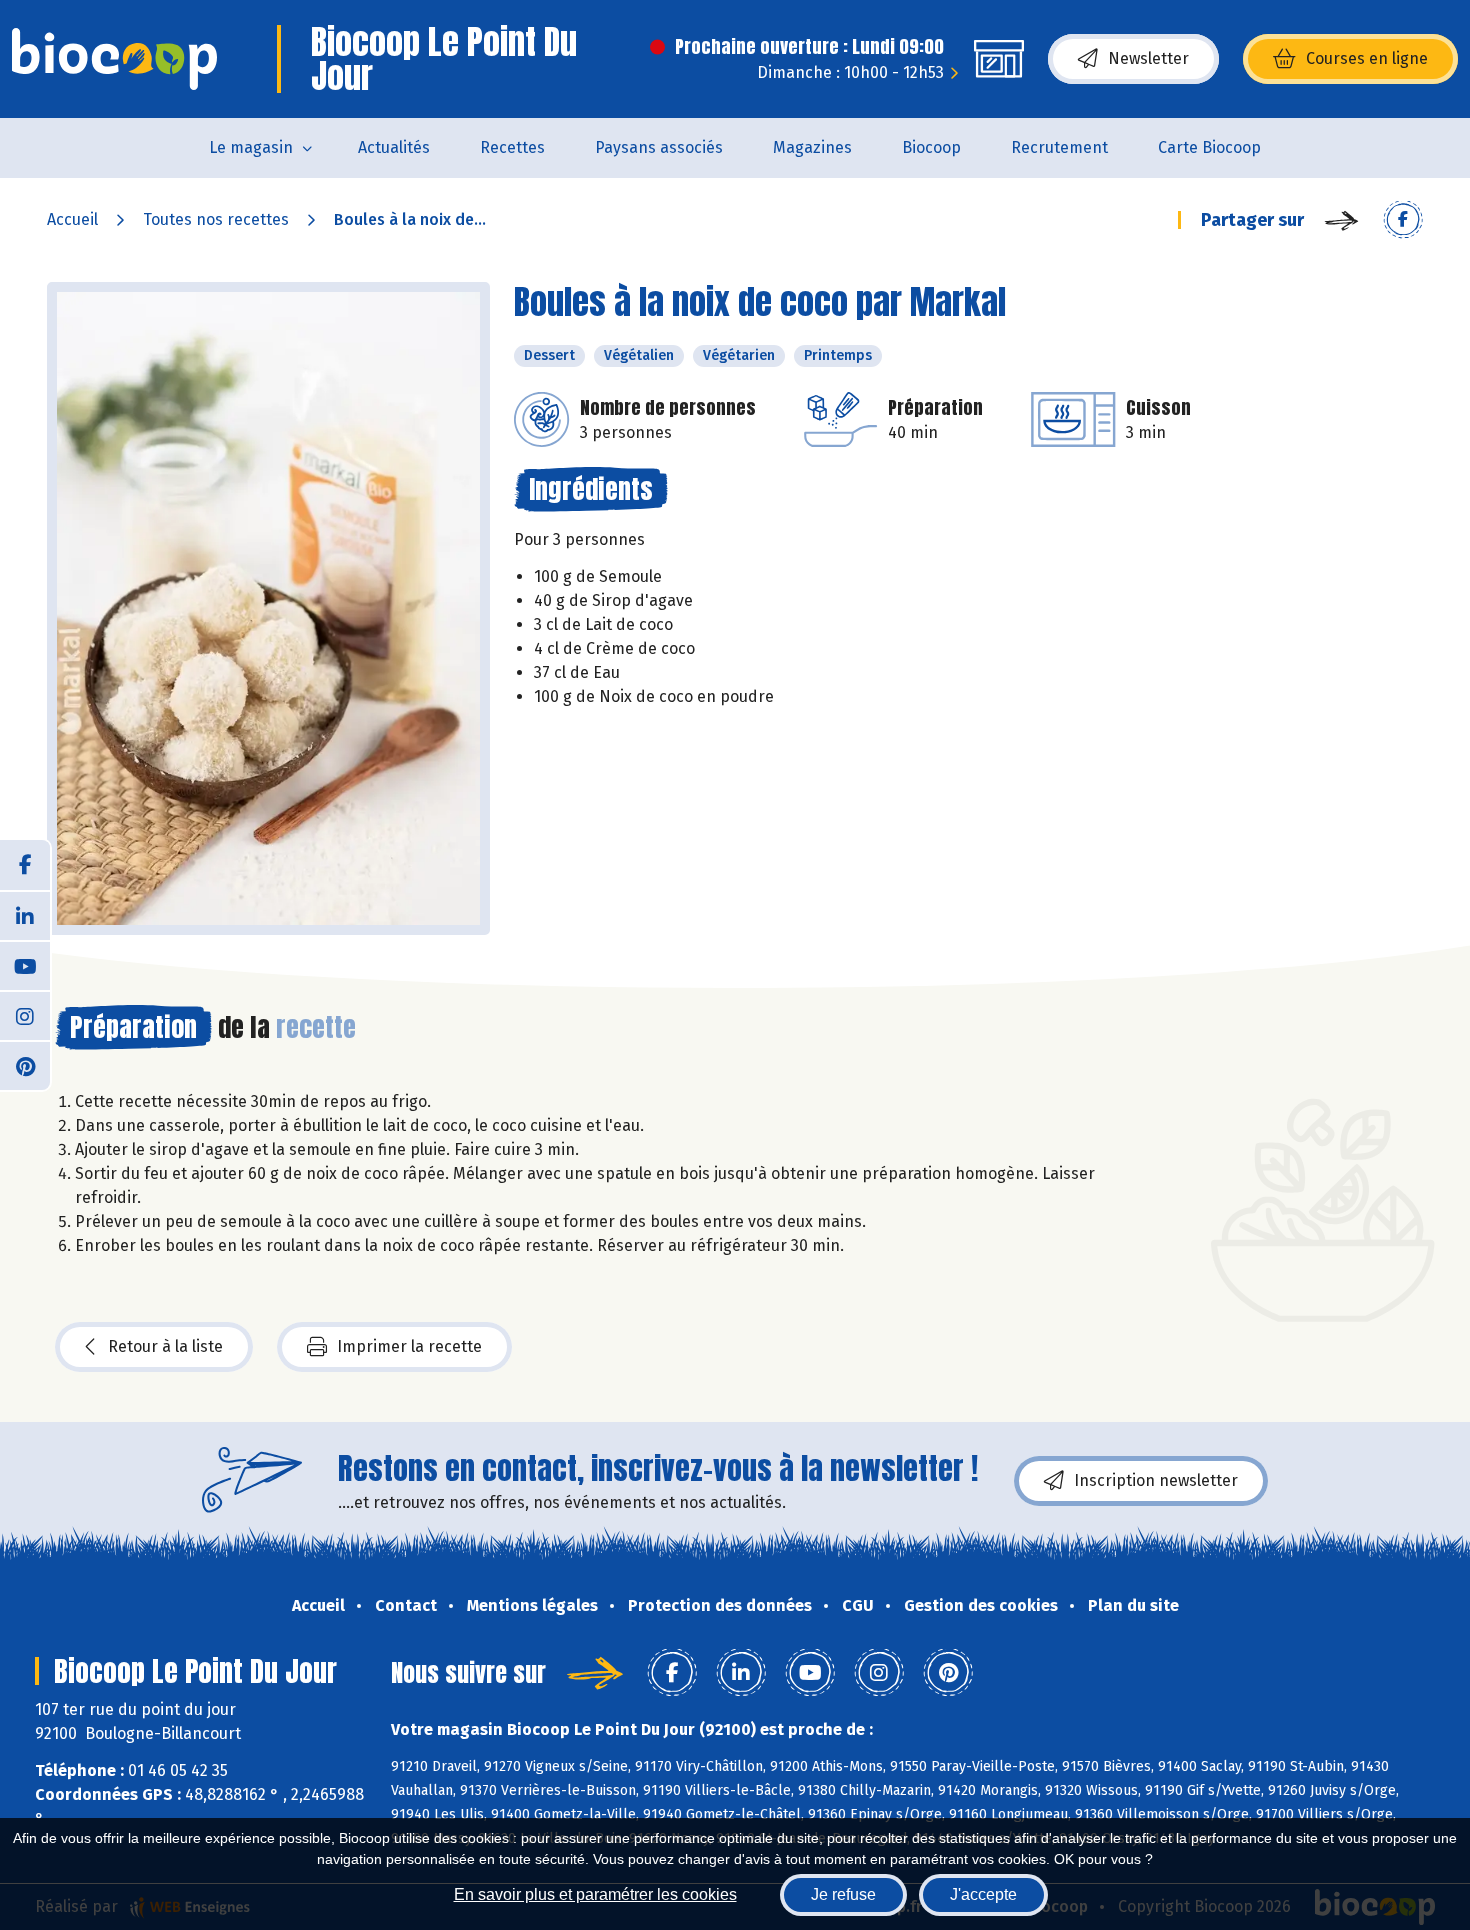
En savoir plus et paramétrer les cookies (595, 1894)
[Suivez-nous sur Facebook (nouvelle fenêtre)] (25, 865)
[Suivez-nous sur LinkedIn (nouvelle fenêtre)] (25, 915)
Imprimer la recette (409, 1346)
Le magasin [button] (251, 147)
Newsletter (1148, 58)
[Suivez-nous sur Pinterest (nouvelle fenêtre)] (25, 1065)
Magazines (812, 147)
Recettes (512, 147)
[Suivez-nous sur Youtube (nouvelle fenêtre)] (25, 965)
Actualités (394, 147)
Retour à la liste (165, 1346)
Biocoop (931, 147)
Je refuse (843, 1894)
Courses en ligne (1367, 58)
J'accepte (983, 1894)
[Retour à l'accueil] (114, 59)
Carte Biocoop (1209, 147)
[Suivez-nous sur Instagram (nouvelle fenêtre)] (25, 1015)
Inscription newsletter (1156, 1480)
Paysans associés (659, 147)
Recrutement (1059, 147)
